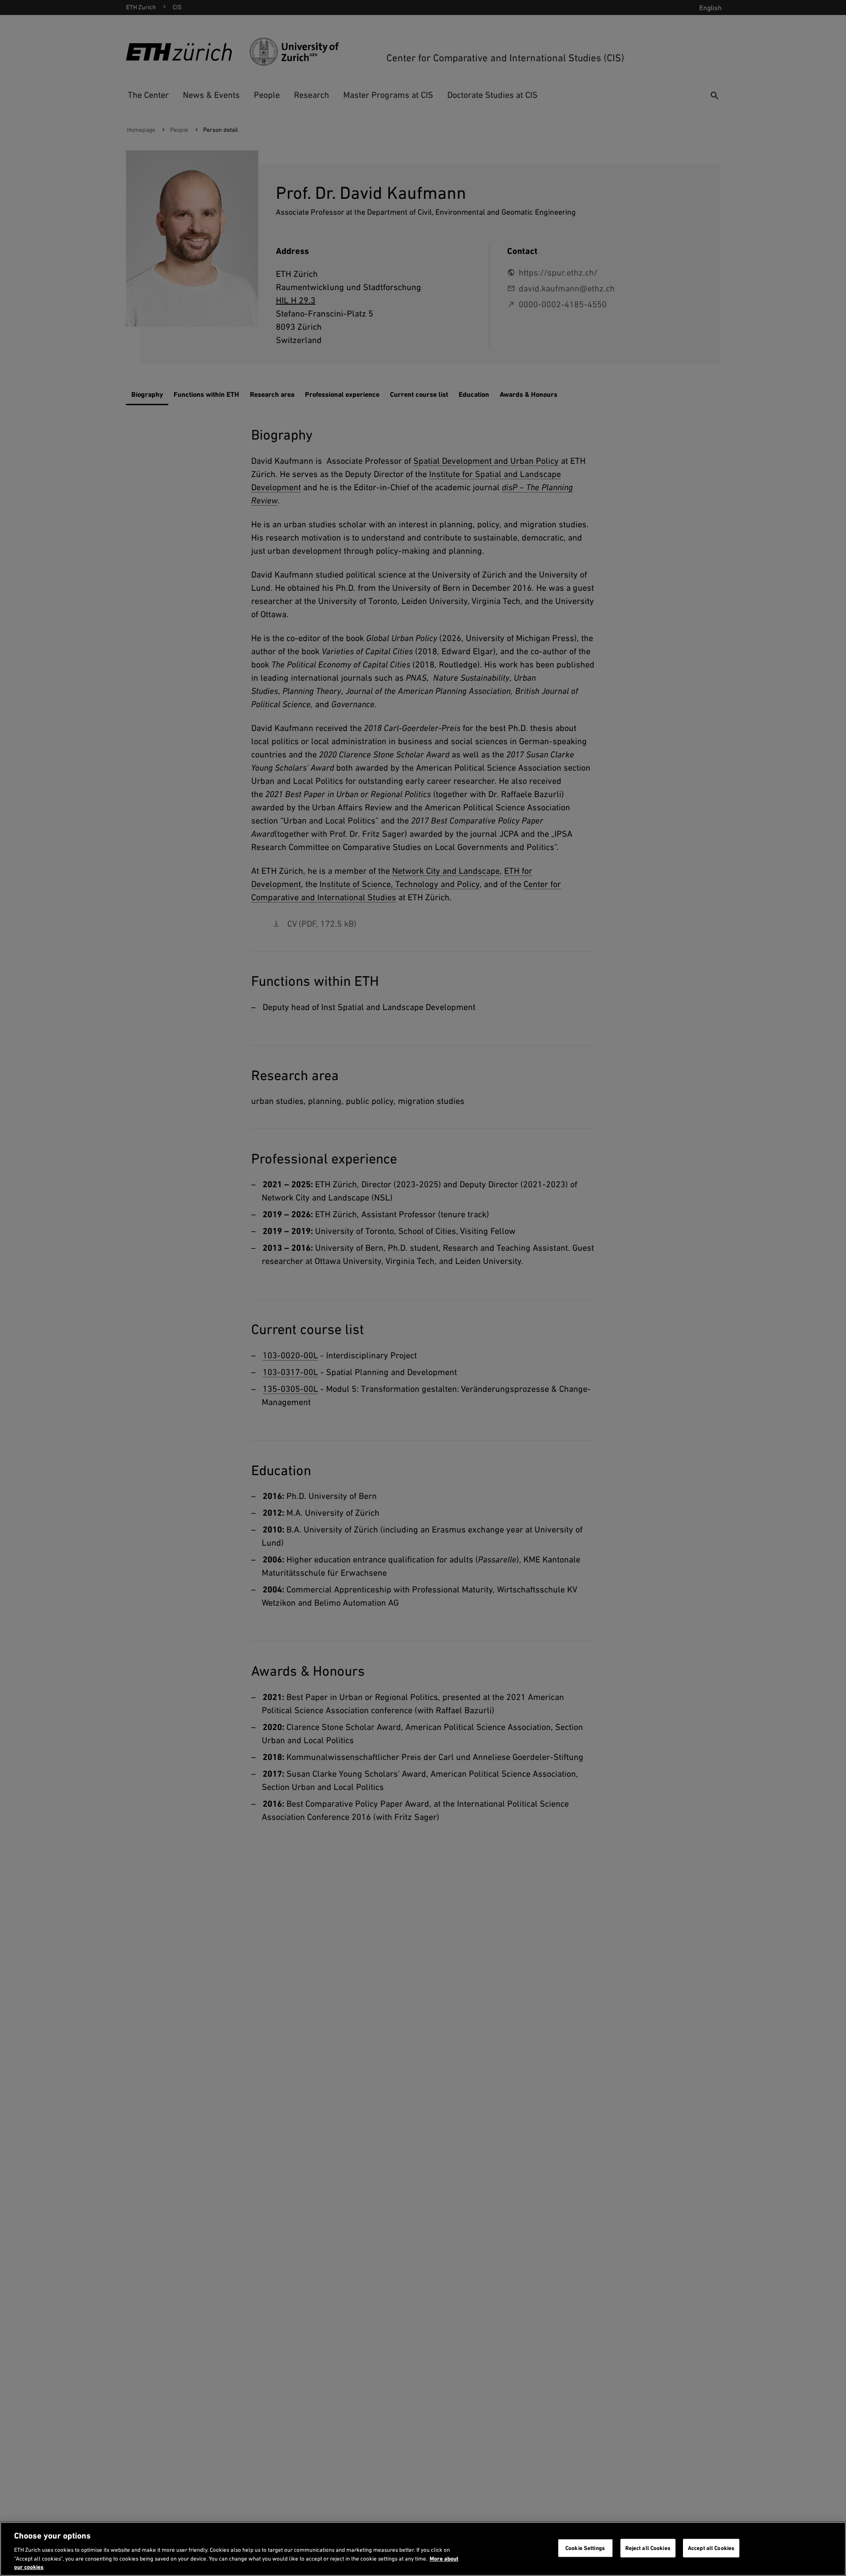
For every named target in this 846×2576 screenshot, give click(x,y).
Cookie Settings (585, 2548)
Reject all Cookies (648, 2548)
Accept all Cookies (711, 2548)
